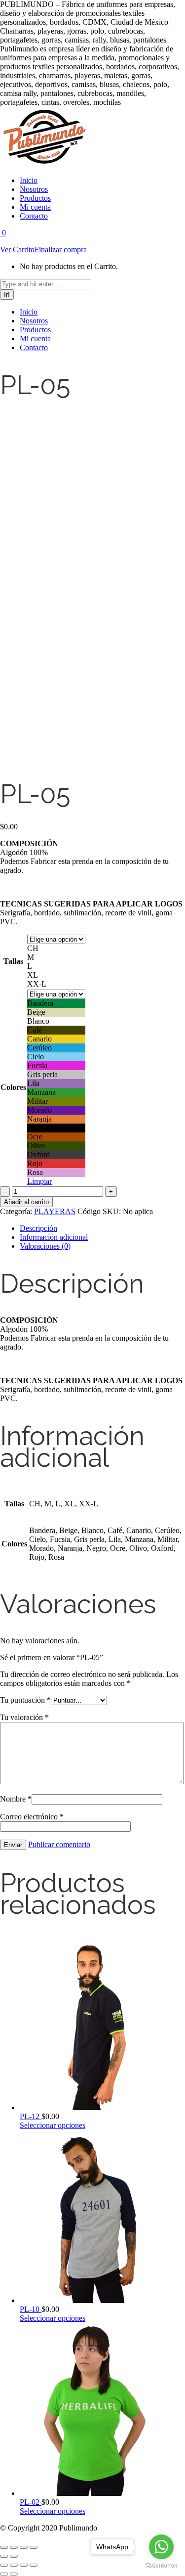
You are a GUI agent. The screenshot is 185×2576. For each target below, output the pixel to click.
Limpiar (39, 1181)
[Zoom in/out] (34, 2565)
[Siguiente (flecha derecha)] (14, 2556)
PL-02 (31, 2502)
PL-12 (31, 2116)
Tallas (13, 961)
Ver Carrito (17, 249)
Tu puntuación (25, 1700)
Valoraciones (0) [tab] (45, 1246)
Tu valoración (24, 1717)
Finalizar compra (61, 249)
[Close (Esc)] (4, 2565)
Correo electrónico (32, 1817)
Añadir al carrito (26, 1202)
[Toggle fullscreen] (24, 2565)
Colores (13, 1087)
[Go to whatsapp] (161, 2547)
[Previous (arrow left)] (4, 2574)
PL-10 (31, 2309)
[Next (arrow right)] (14, 2574)
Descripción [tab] (38, 1228)
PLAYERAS (55, 1211)
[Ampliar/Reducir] (4, 2547)
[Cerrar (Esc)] (34, 2547)
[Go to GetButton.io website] (161, 2566)
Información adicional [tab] (54, 1237)
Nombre (16, 1799)
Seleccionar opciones (53, 2125)
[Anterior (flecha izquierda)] (4, 2556)
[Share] (14, 2565)
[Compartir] (24, 2547)
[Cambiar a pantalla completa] (14, 2547)
